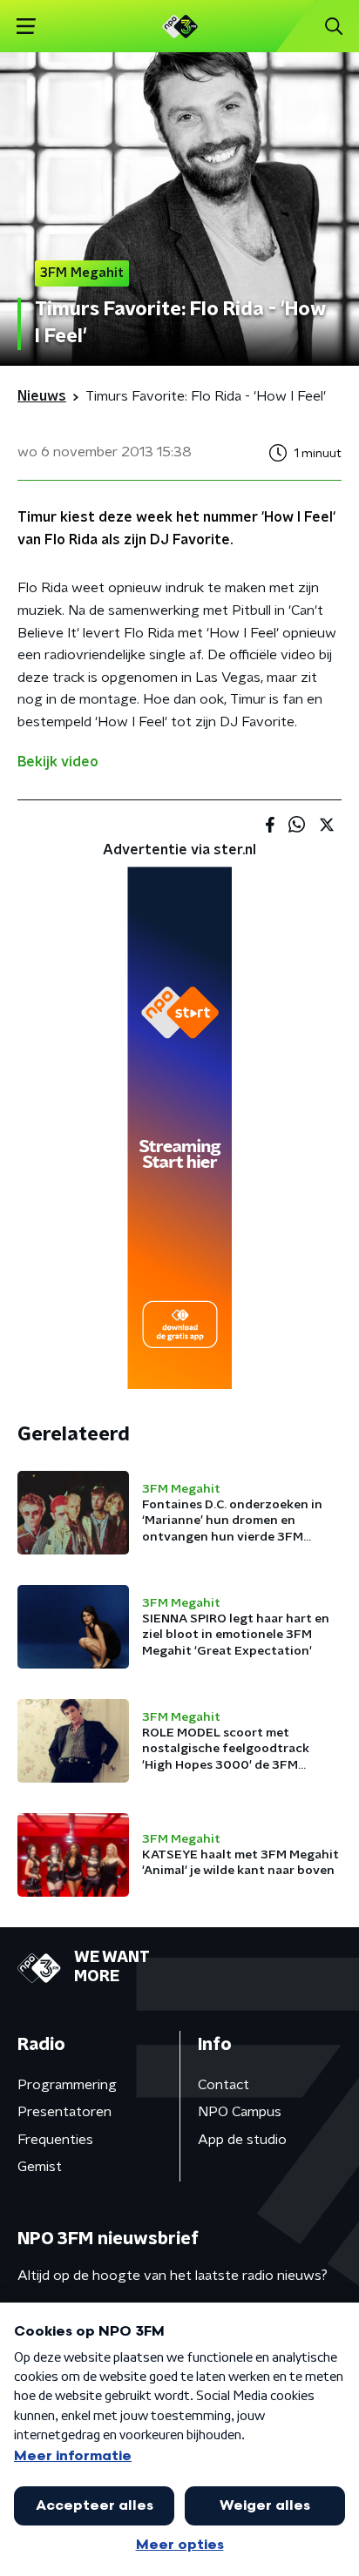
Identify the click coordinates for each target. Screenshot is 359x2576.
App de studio (242, 2140)
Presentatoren (64, 2112)
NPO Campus (240, 2112)
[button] (26, 27)
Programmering (67, 2085)
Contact (224, 2085)
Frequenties (55, 2140)
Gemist (40, 2167)
